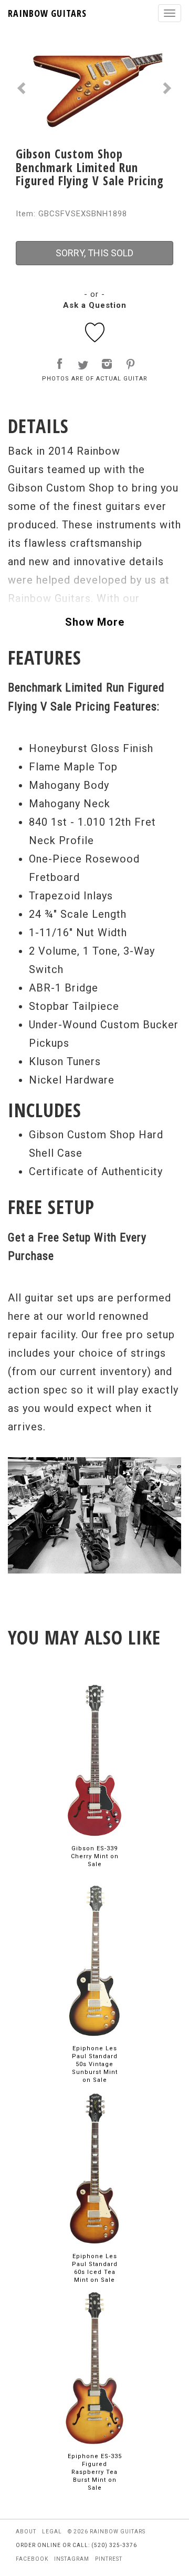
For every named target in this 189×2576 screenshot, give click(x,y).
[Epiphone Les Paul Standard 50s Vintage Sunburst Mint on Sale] (94, 1960)
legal (52, 2532)
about (26, 2532)
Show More (95, 622)
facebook (32, 2559)
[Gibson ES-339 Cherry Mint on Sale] (94, 1760)
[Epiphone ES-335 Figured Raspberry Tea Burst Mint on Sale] (94, 2368)
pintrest (109, 2559)
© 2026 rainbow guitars (107, 2532)
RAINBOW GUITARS (47, 13)
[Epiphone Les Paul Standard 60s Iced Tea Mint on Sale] (94, 2168)
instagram (72, 2559)
